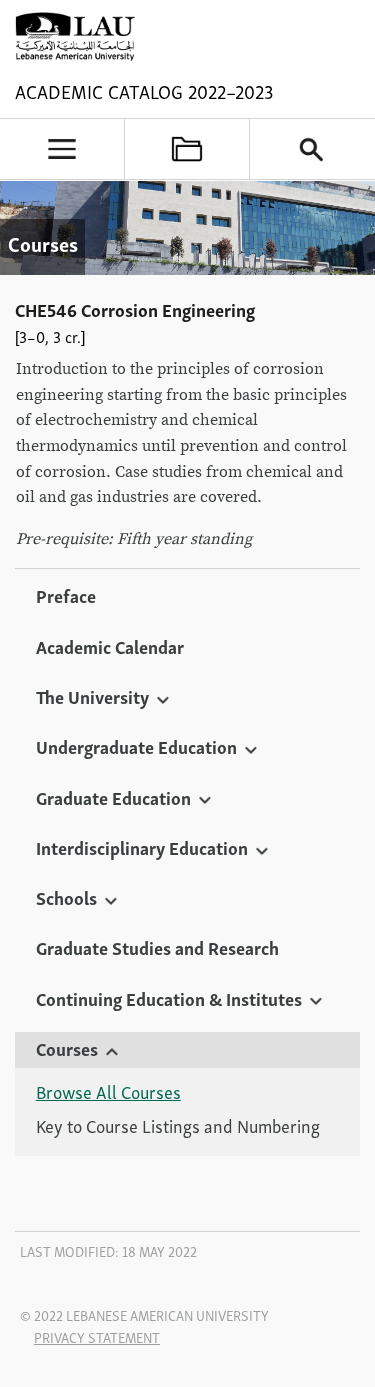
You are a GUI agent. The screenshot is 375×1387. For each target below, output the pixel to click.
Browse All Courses (108, 1092)
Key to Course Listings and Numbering (178, 1126)
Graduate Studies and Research (157, 947)
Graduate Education (113, 797)
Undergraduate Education (136, 746)
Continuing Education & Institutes (169, 998)
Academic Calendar (110, 646)
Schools (66, 897)
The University (92, 696)
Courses (67, 1048)
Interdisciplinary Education (142, 847)
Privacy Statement (97, 1337)
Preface (66, 595)
